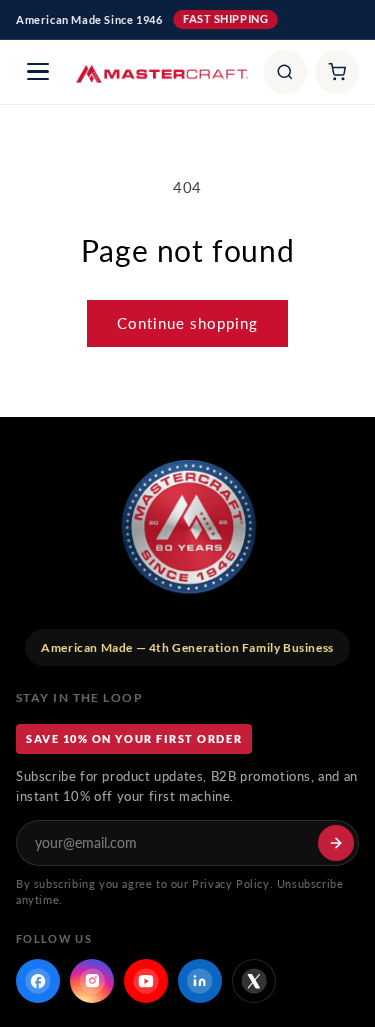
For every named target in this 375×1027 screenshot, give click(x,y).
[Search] (285, 72)
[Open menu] (38, 72)
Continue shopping (187, 323)
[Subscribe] (336, 843)
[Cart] (337, 72)
